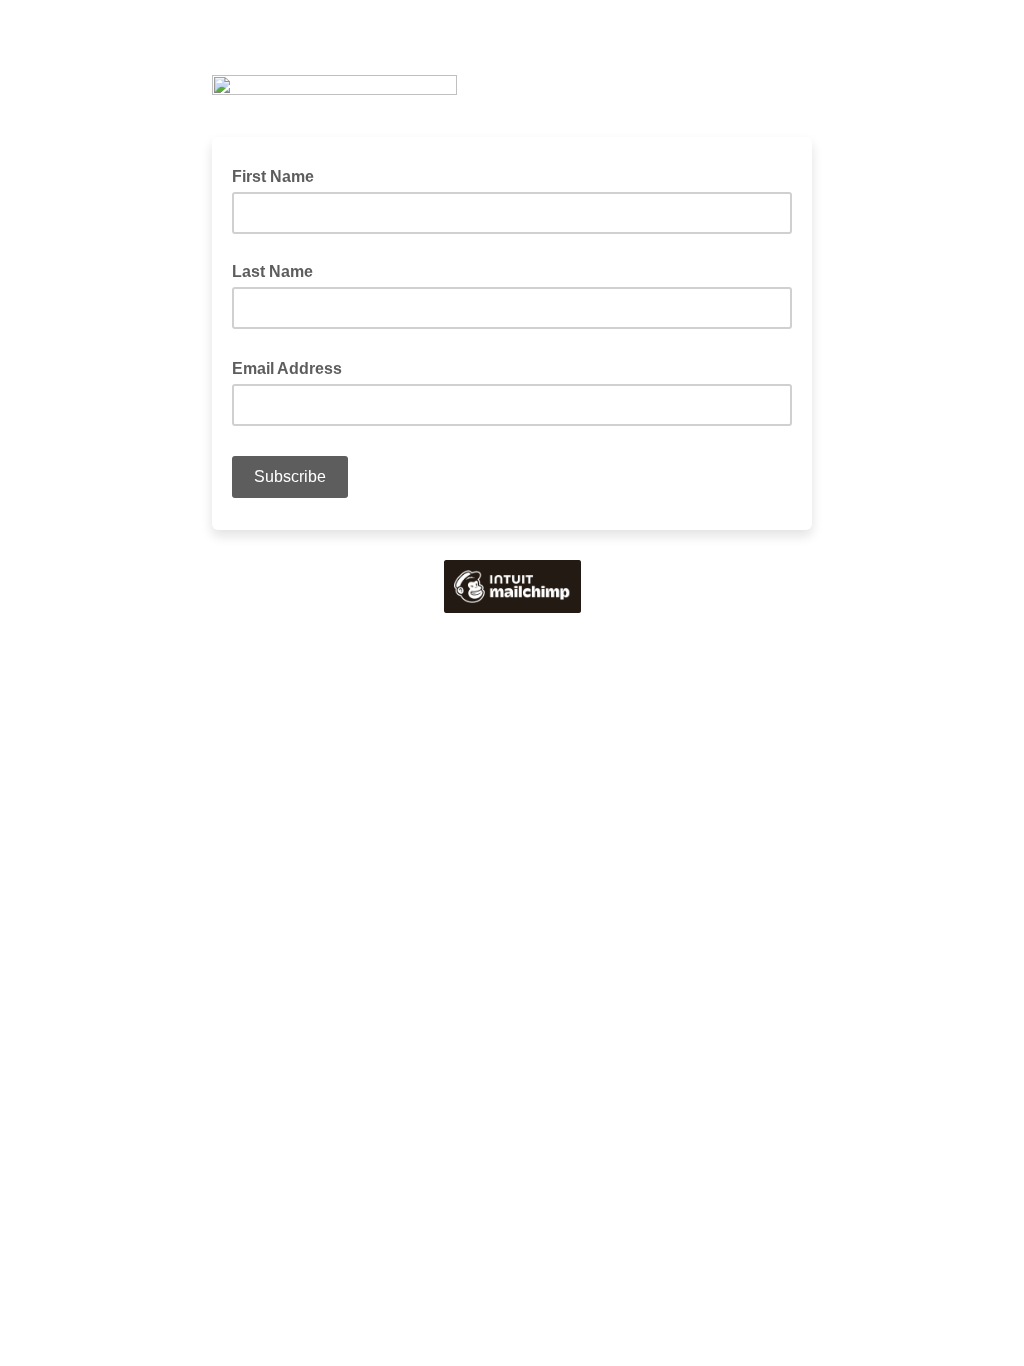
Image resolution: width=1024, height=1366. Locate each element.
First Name (273, 176)
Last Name (272, 271)
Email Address (293, 367)
